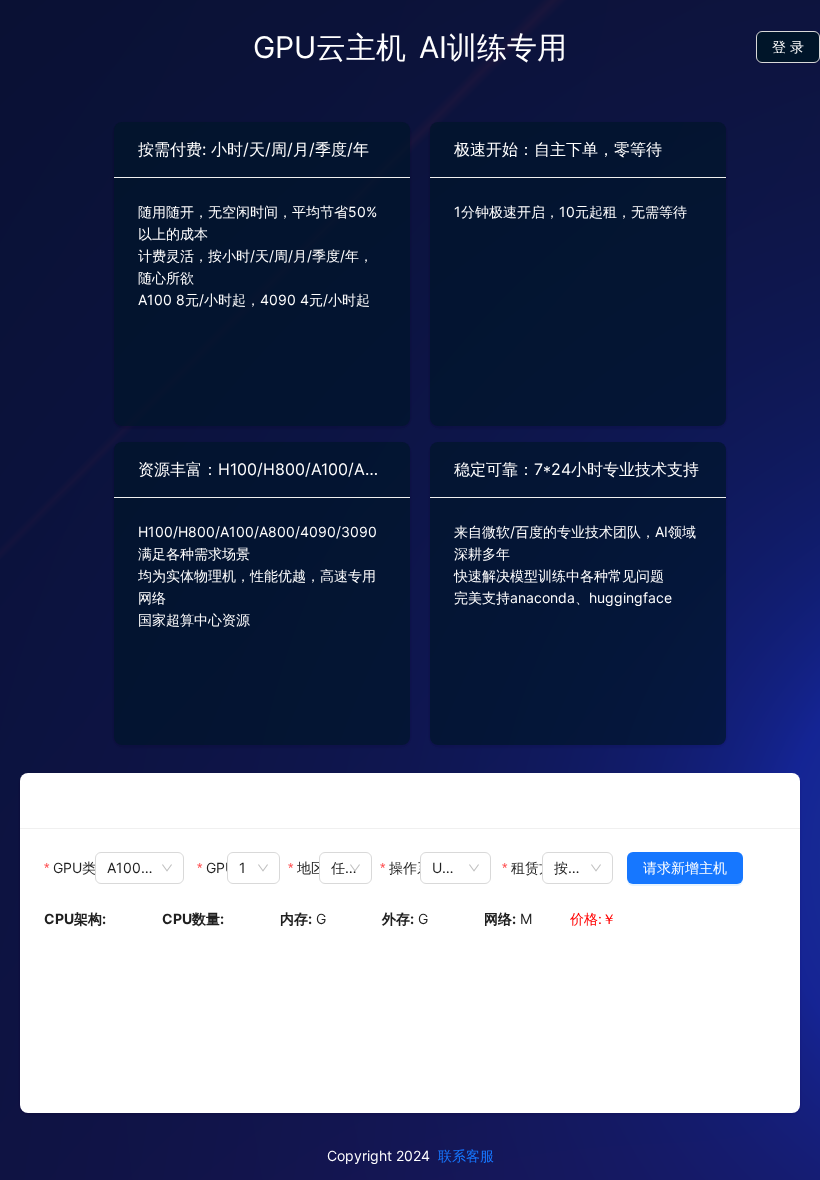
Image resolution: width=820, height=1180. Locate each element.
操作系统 (405, 867)
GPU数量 (217, 867)
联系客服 (466, 1155)
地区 (308, 867)
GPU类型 (74, 867)
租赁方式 (527, 867)
